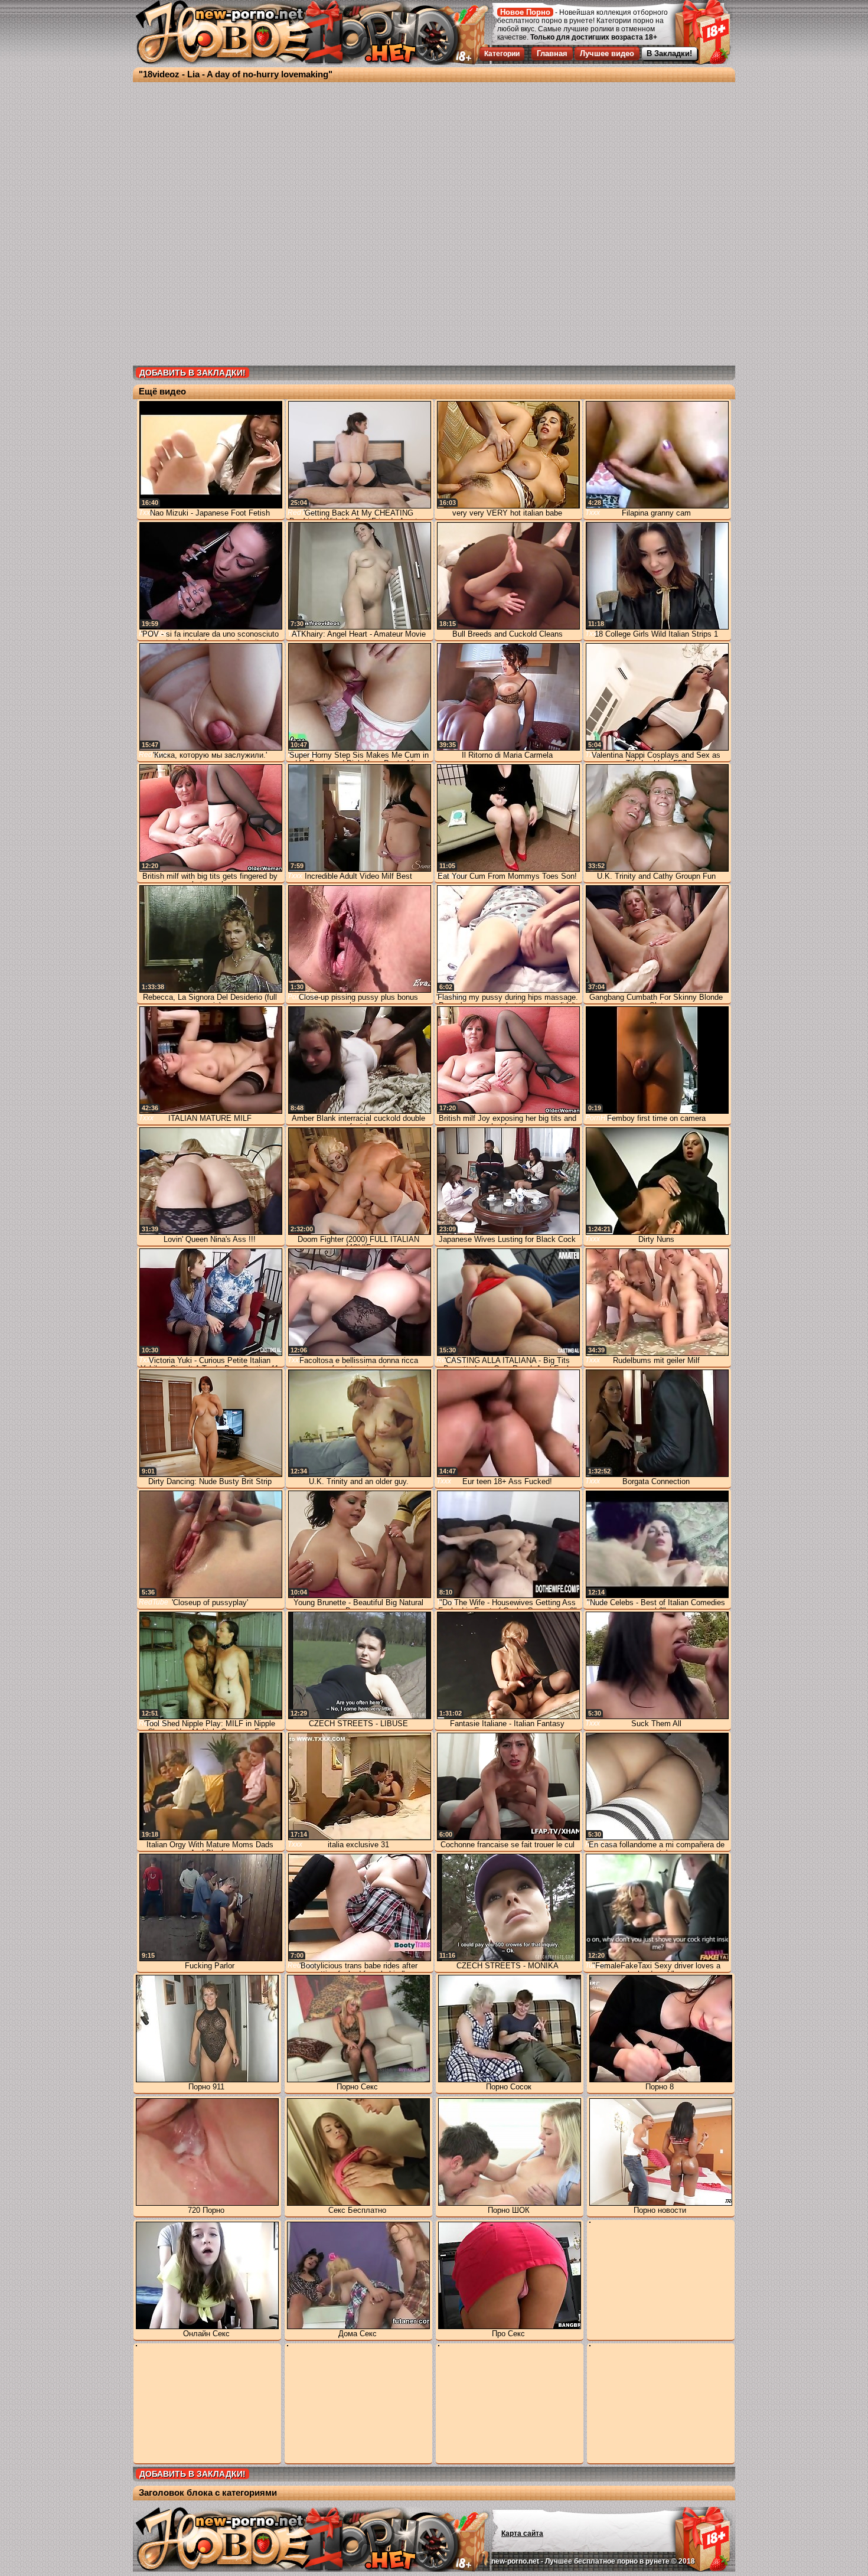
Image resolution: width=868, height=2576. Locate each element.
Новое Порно (525, 12)
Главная (552, 53)
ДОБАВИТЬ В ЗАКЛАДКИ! (192, 373)
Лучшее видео (607, 53)
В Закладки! (669, 53)
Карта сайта (522, 2533)
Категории (502, 54)
